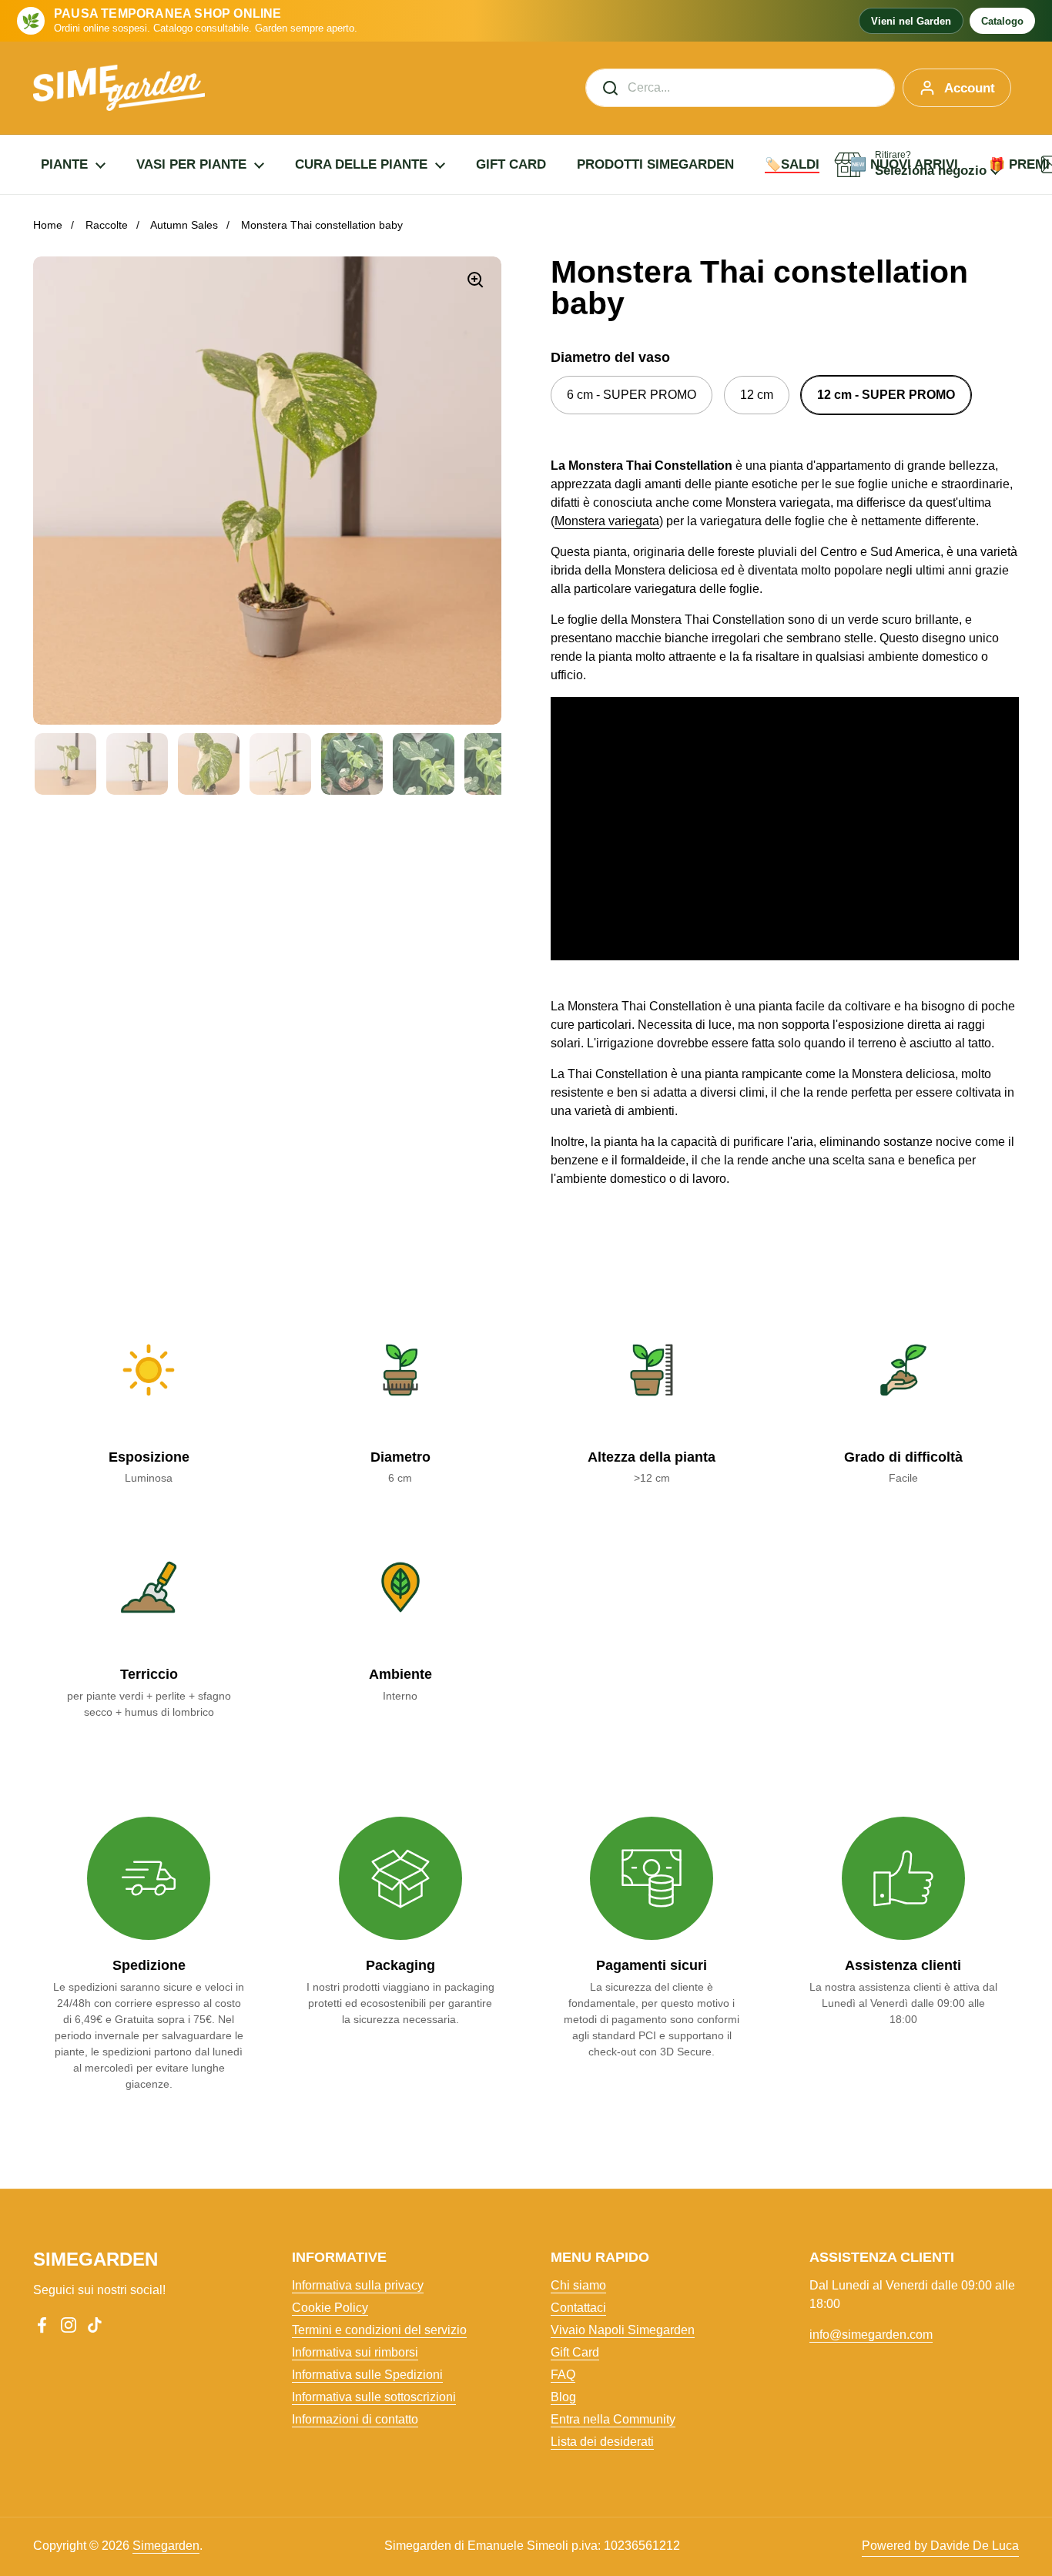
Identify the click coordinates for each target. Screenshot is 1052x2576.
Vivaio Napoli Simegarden (623, 2330)
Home (48, 225)
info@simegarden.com (871, 2335)
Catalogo (1002, 21)
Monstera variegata (607, 521)
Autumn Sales (184, 225)
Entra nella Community (613, 2419)
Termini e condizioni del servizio (379, 2330)
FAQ (563, 2375)
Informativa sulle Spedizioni (367, 2375)
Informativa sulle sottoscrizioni (374, 2397)
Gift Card (575, 2352)
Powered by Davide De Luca (940, 2546)
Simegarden (166, 2546)
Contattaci (578, 2308)
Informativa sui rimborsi (355, 2352)
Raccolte (107, 225)
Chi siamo (578, 2285)
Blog (563, 2397)
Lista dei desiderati (602, 2442)
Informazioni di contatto (355, 2419)
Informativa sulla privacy (358, 2285)
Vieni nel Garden (911, 21)
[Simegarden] (119, 88)
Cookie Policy (330, 2308)
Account (970, 88)
